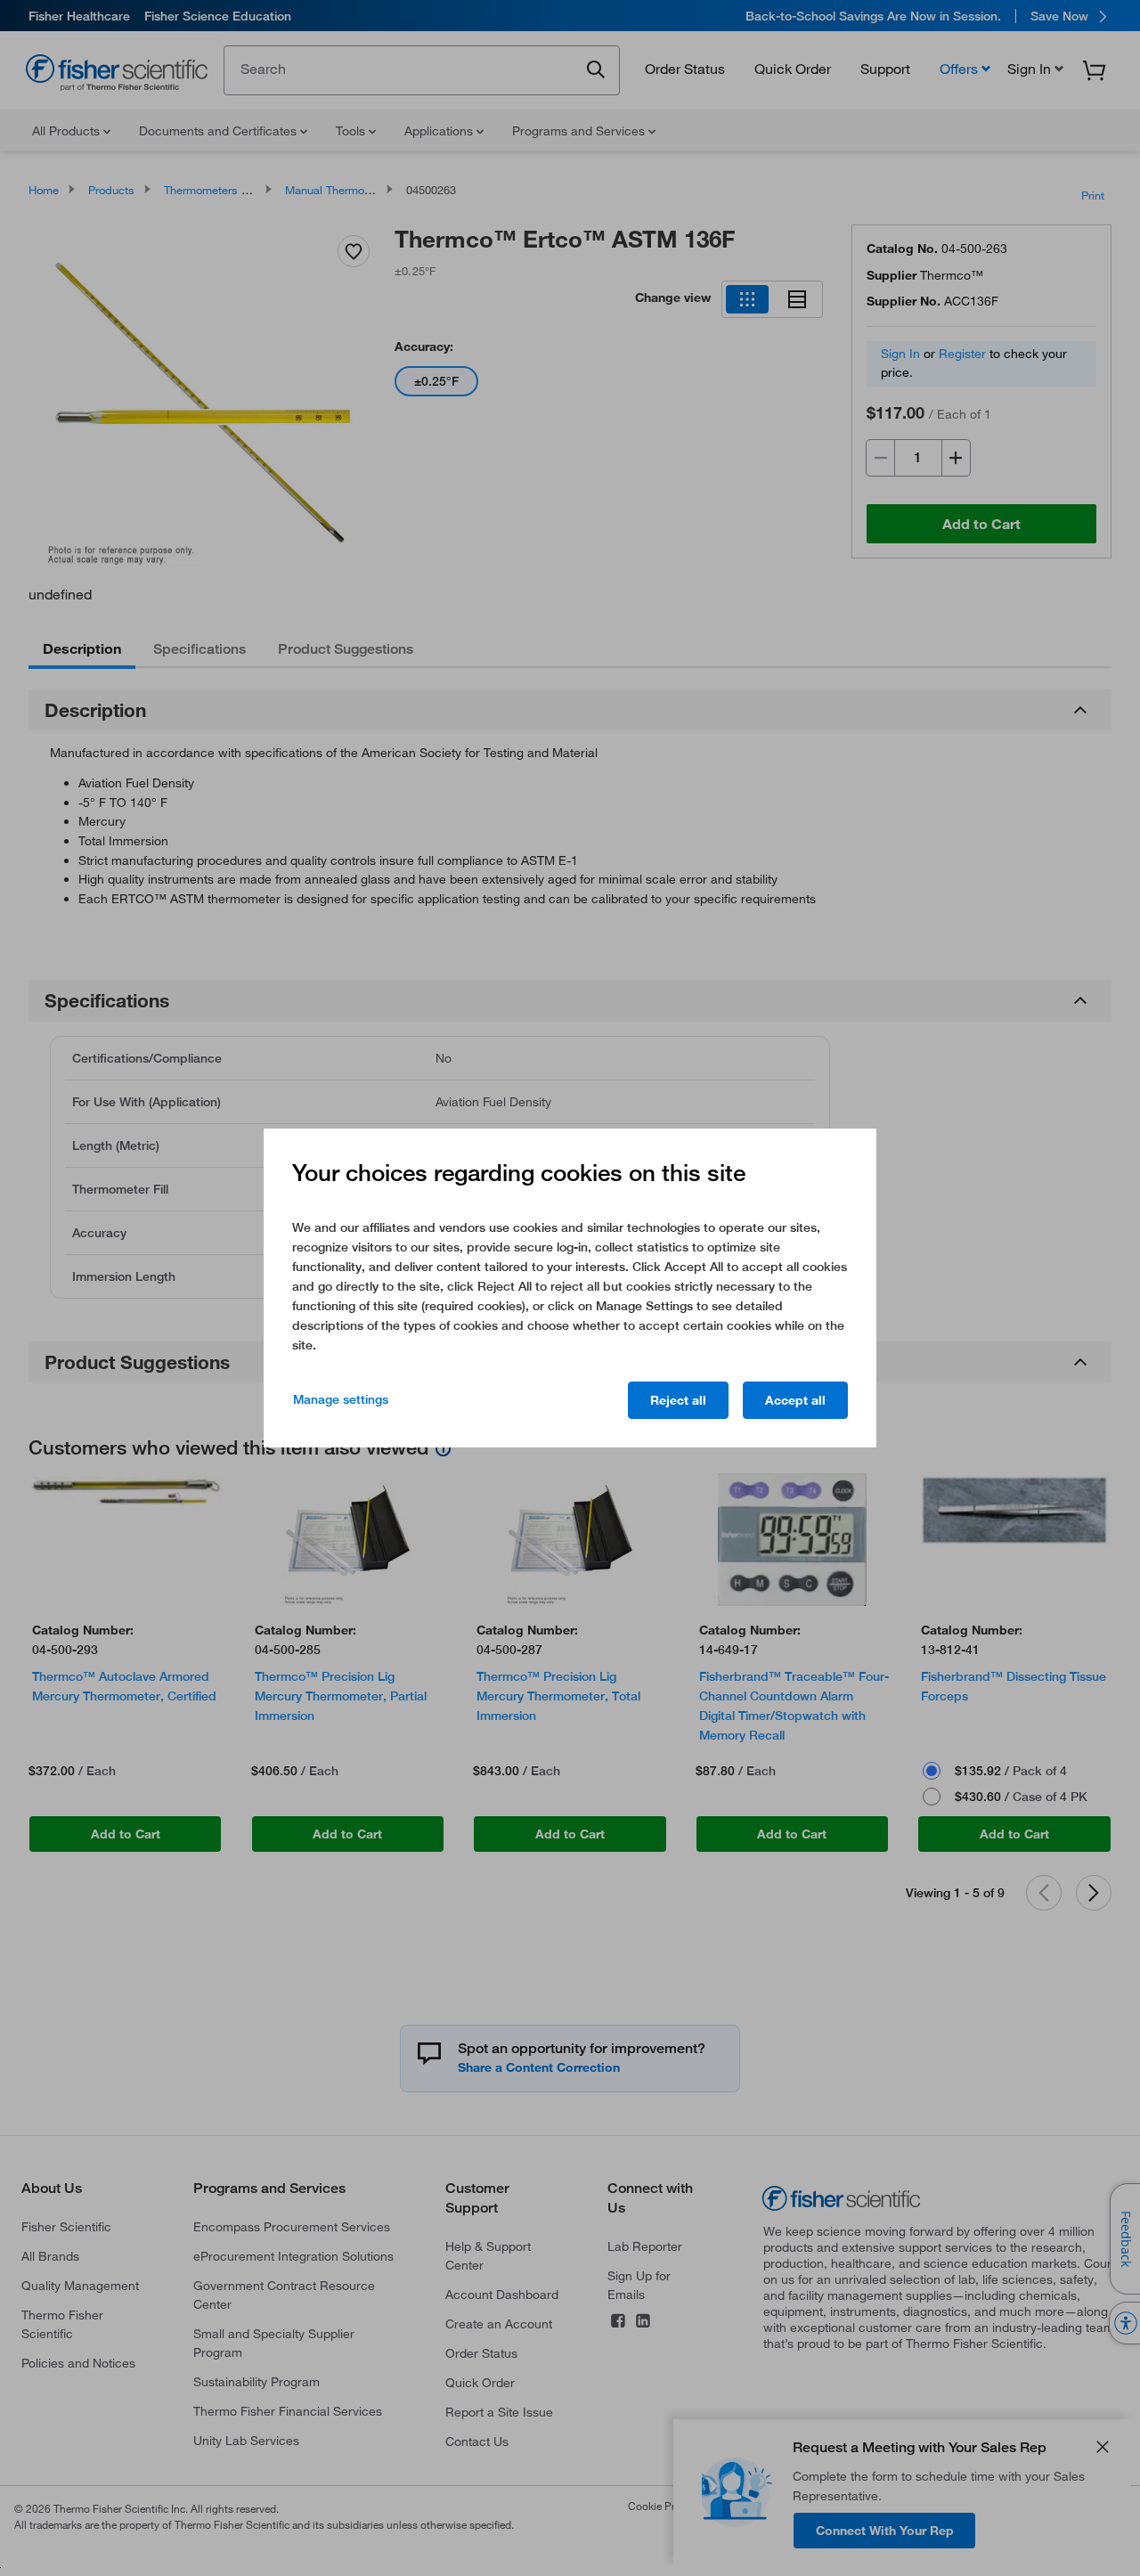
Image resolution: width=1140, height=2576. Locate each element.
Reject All (678, 1400)
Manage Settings (341, 1399)
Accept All (795, 1400)
